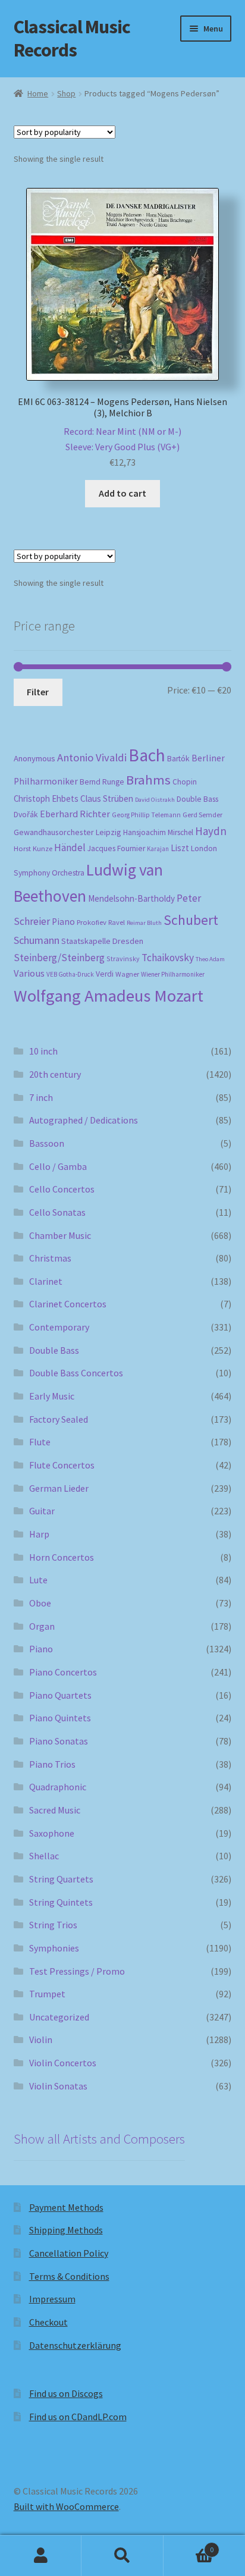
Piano (63, 922)
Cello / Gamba (58, 1166)
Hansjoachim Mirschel (158, 832)
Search (122, 2556)
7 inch (41, 1097)
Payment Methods (66, 2207)
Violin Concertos (63, 2063)
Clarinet (46, 1281)
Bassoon (47, 1143)
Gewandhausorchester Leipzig (67, 832)
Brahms (148, 780)
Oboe (40, 1603)
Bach (147, 755)
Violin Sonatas (58, 2086)
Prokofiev (92, 922)
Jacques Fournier (116, 848)
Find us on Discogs (66, 2393)
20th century (55, 1074)
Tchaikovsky (168, 958)
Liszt (180, 848)
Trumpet (47, 1994)
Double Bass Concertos (76, 1373)
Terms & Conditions (69, 2276)
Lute (38, 1580)
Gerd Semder (202, 815)
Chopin (185, 782)
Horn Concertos (62, 1557)
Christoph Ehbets (46, 798)
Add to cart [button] (122, 493)
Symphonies (54, 1948)
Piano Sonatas (59, 1741)
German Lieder (59, 1488)
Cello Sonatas (57, 1212)
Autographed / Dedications (84, 1120)
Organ (42, 1626)
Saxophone (52, 1833)
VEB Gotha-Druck (70, 974)
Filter (38, 692)
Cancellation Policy (69, 2253)
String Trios (53, 1925)
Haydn (211, 831)
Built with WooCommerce (66, 2506)
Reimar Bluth (144, 923)
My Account (41, 2556)
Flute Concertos (62, 1465)
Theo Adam (210, 959)
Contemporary (59, 1327)
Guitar (42, 1511)
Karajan (158, 849)
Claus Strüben (107, 798)
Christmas (50, 1258)
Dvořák (26, 815)
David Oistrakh (155, 800)
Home (38, 93)
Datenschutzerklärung (75, 2345)
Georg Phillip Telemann (146, 815)
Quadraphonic (58, 1787)
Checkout (48, 2322)
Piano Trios (52, 1764)
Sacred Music (55, 1810)
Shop (66, 93)
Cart (189, 2545)
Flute (40, 1442)
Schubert (191, 920)
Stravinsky (123, 958)
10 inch (43, 1051)
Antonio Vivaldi (92, 757)
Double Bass (197, 799)
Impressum (52, 2299)
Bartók (178, 759)
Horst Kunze (33, 848)
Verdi (105, 974)
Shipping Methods (66, 2230)
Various (29, 973)
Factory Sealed (59, 1419)
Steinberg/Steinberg (59, 958)
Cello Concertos (62, 1189)
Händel (70, 848)
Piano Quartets (60, 1695)
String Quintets (61, 1902)
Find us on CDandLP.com (78, 2417)
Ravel (117, 922)
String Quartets (61, 1879)
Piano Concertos (63, 1672)
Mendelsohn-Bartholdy (131, 898)
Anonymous (34, 758)
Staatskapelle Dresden (102, 941)
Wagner (127, 974)
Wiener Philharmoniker (173, 974)
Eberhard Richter (75, 814)
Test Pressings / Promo (77, 1971)
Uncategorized (59, 2017)
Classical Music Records (72, 38)
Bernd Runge (102, 782)
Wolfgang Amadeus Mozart (109, 996)
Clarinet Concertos (68, 1304)
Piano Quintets (60, 1718)
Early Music (52, 1396)
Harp (39, 1534)
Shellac (44, 1856)
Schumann (37, 940)
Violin (41, 2040)
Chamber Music (60, 1235)
